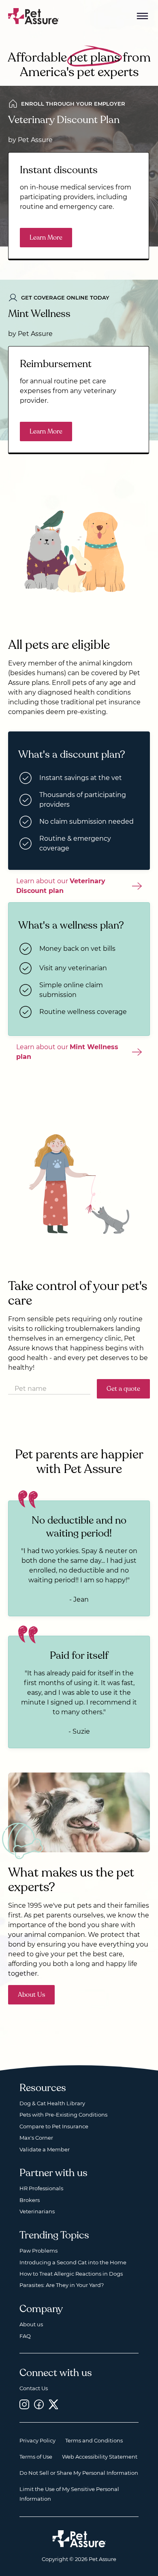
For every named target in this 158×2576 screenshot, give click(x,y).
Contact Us (34, 2388)
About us (31, 2324)
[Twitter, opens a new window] (53, 2404)
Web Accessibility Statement (100, 2457)
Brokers (30, 2200)
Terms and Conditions (94, 2440)
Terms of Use (36, 2457)
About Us (31, 1995)
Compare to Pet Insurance (54, 2126)
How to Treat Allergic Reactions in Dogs (71, 2274)
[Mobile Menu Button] (143, 16)
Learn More (46, 238)
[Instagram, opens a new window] (24, 2404)
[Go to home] (34, 16)
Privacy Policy (37, 2440)
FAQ (25, 2336)
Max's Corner (36, 2138)
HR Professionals (41, 2188)
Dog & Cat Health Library (52, 2103)
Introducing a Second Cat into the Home (73, 2262)
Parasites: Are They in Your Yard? (62, 2285)
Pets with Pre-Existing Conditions (63, 2115)
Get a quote (123, 1389)
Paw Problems (38, 2251)
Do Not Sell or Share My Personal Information (79, 2473)
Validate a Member (45, 2149)
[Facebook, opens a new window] (39, 2404)
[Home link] (79, 2539)
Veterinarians (37, 2211)
